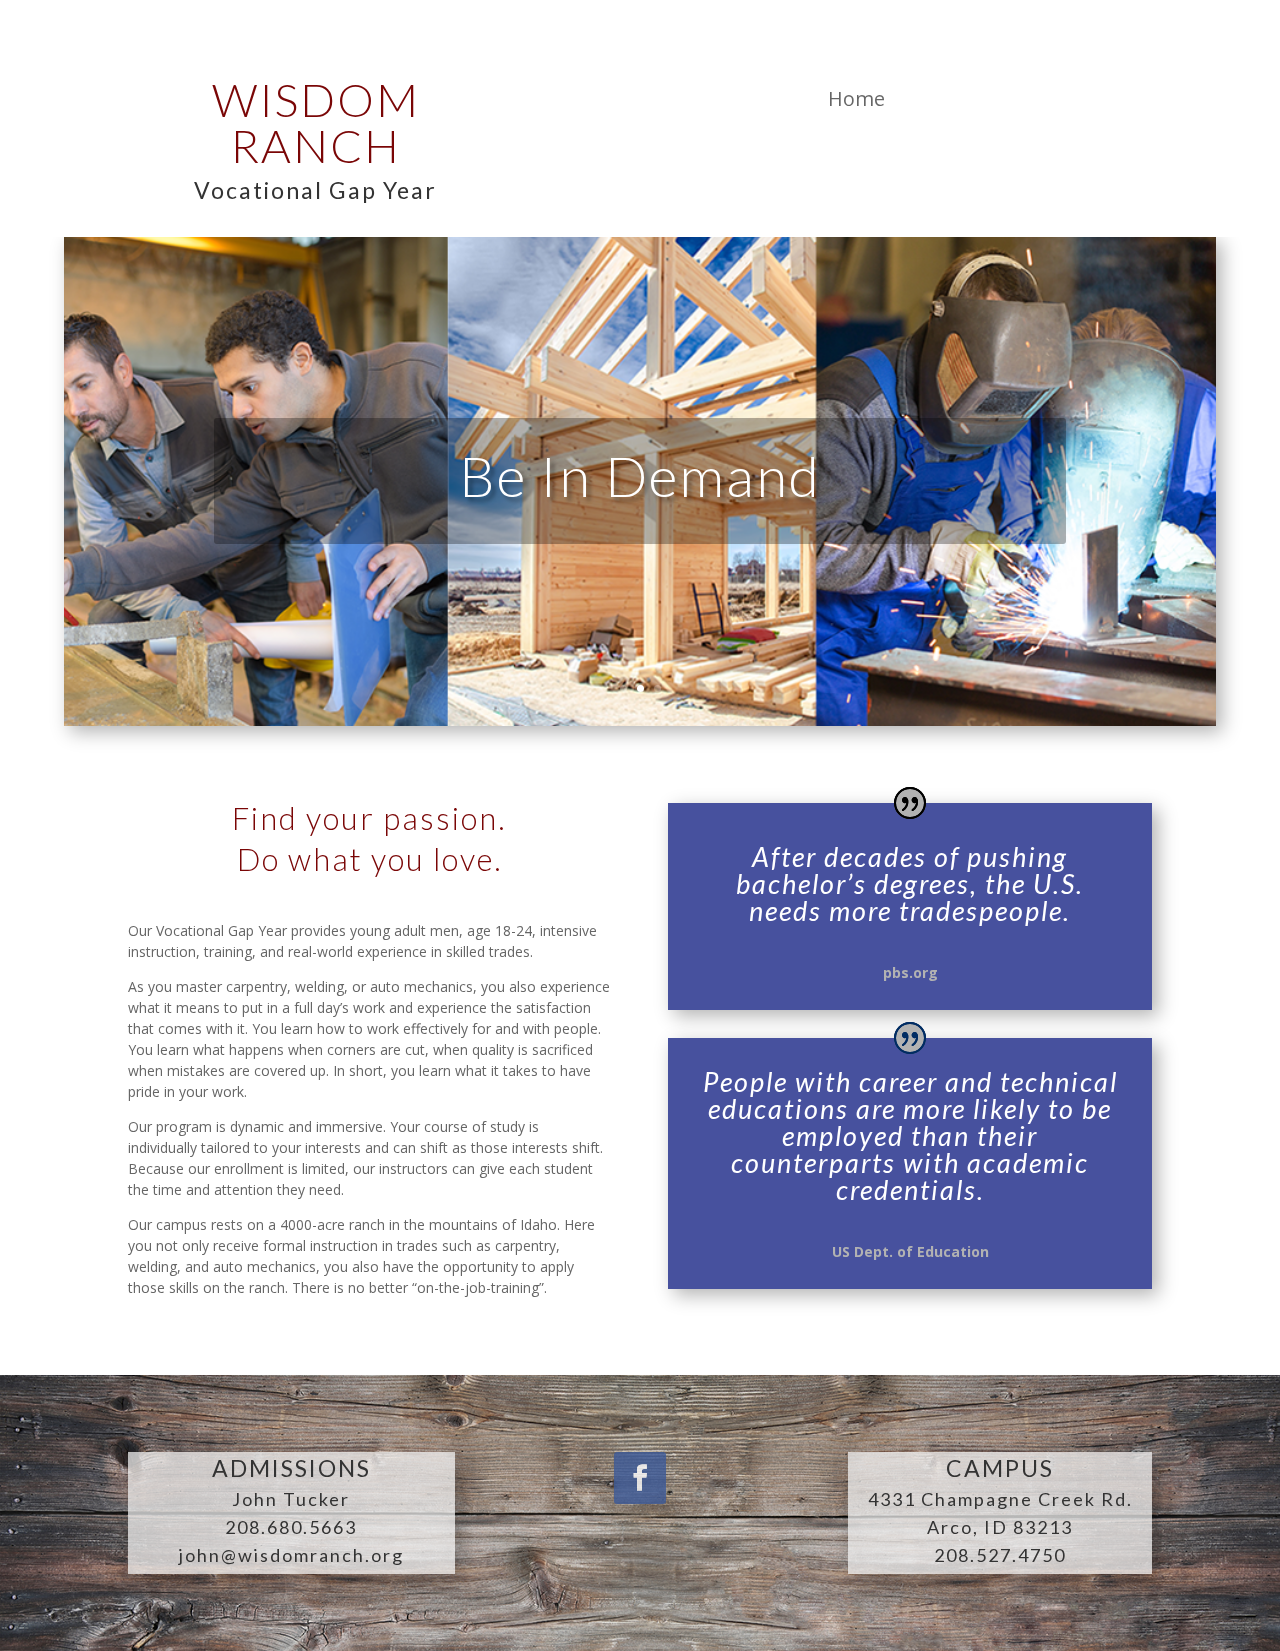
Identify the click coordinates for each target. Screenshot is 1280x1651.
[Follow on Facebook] (640, 1478)
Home (856, 98)
